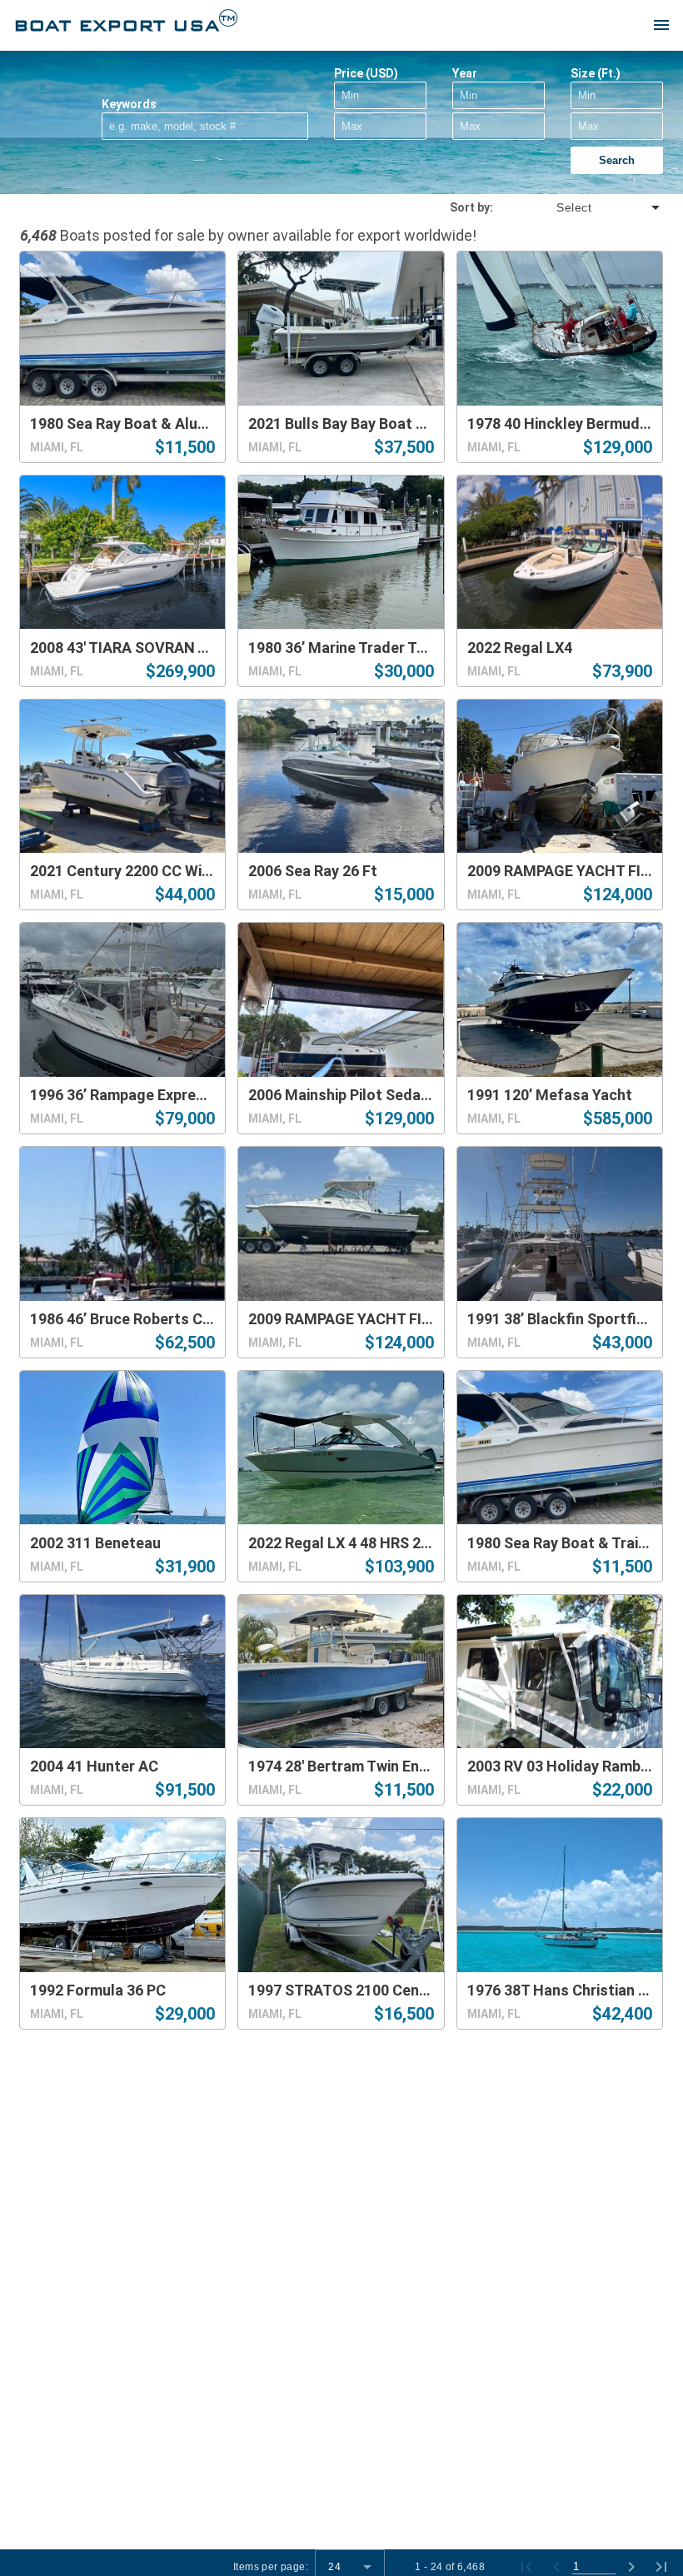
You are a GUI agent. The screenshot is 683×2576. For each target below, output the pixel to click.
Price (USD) (366, 73)
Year (465, 73)
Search (617, 160)
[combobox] (578, 207)
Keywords (129, 104)
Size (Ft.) (596, 73)
